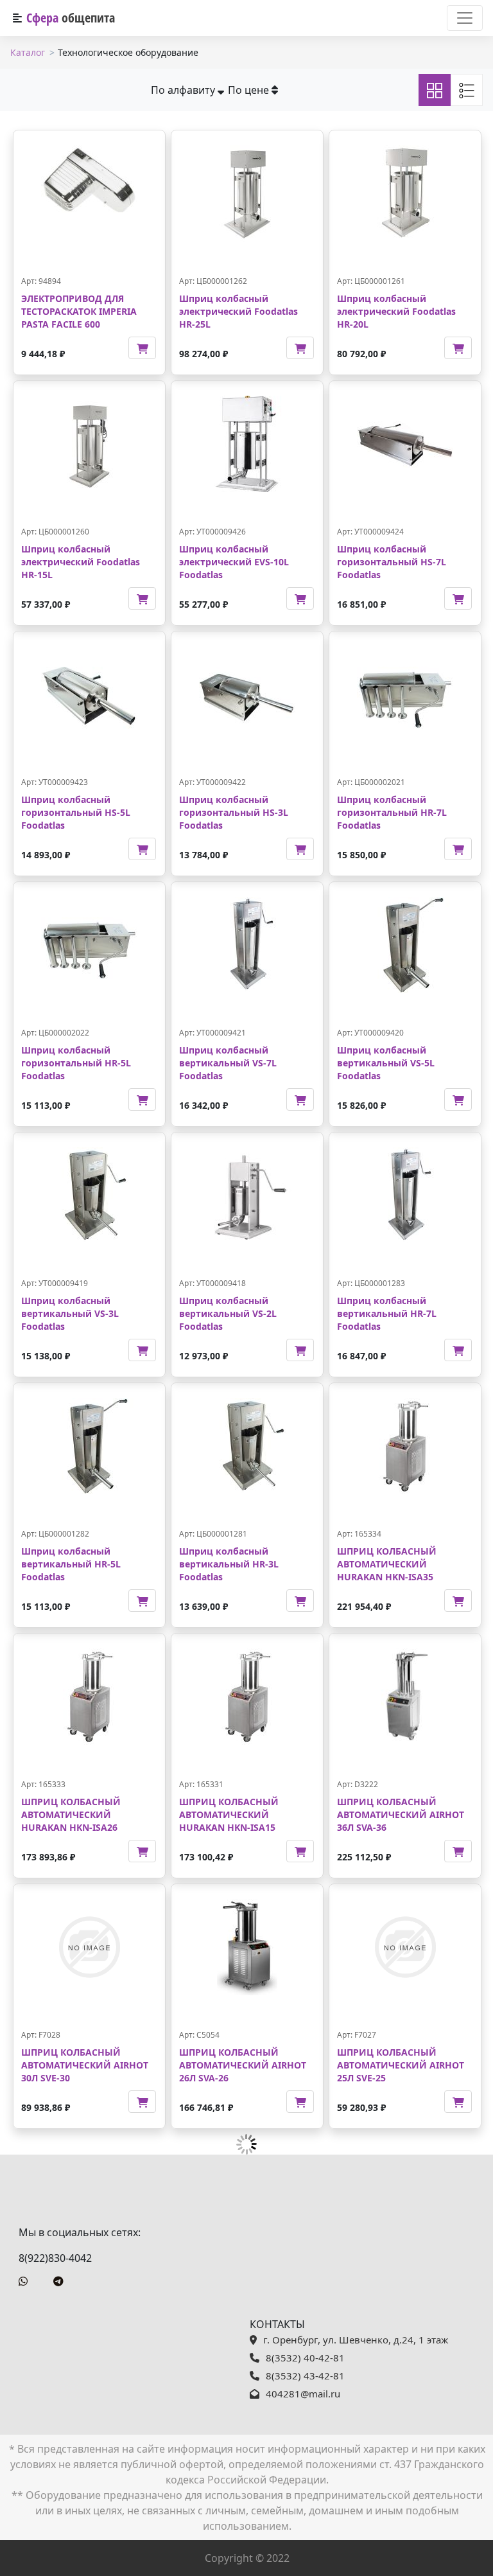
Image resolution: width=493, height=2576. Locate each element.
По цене (250, 90)
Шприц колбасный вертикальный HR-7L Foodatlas (387, 1313)
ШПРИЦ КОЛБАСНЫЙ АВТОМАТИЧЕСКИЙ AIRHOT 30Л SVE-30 (85, 2065)
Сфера (71, 18)
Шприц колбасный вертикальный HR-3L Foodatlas (229, 1564)
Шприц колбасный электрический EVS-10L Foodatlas (234, 561)
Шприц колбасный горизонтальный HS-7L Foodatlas (392, 561)
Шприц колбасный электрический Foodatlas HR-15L (81, 561)
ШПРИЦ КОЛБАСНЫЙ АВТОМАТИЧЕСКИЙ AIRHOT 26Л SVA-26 (243, 2065)
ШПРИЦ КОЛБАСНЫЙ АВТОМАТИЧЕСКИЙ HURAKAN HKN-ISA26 (71, 1814)
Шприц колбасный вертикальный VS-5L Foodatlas (386, 1063)
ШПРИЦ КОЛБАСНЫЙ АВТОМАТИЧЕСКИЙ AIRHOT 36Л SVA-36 (401, 1814)
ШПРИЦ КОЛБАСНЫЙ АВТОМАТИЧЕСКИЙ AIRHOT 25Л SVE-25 (401, 2065)
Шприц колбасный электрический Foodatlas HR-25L (238, 311)
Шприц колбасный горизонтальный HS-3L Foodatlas (234, 812)
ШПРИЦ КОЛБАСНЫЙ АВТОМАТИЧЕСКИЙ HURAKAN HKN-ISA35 (387, 1564)
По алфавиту (184, 90)
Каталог (28, 52)
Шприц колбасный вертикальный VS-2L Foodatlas (228, 1313)
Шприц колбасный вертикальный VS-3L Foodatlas (70, 1313)
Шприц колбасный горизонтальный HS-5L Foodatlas (76, 812)
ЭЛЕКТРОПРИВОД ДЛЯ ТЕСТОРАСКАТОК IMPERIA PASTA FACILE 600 (79, 311)
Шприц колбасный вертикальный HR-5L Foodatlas (71, 1564)
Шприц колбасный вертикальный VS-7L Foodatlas (228, 1063)
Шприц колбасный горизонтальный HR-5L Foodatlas (76, 1063)
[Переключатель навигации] (465, 18)
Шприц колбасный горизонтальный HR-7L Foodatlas (392, 812)
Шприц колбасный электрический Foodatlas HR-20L (396, 311)
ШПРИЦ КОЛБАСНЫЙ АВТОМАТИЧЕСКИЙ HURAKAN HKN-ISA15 (229, 1814)
